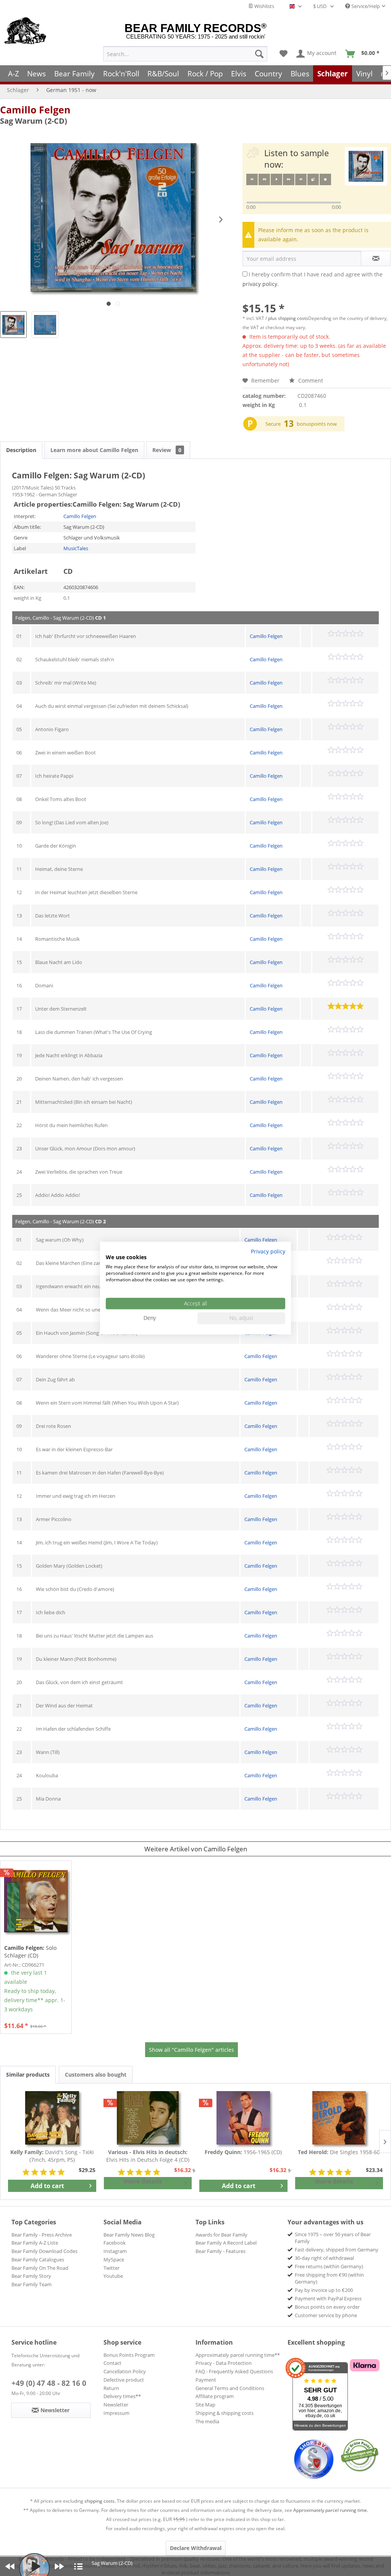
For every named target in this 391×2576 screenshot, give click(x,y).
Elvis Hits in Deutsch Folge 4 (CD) (148, 2156)
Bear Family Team (32, 2284)
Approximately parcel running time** (238, 2355)
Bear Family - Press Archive (42, 2235)
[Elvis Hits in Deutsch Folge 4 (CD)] (148, 2118)
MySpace (114, 2259)
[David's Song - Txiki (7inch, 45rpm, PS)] (52, 2118)
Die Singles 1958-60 (339, 2152)
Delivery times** (122, 2396)
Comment (310, 380)
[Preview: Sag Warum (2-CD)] (13, 325)
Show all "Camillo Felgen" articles (191, 2050)
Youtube (113, 2276)
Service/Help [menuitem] (365, 6)
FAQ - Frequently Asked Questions (234, 2371)
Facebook (115, 2243)
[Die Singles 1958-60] (339, 2118)
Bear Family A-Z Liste (35, 2243)
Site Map (205, 2405)
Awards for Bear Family (221, 2235)
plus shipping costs (288, 318)
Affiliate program (215, 2396)
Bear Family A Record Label (226, 2243)
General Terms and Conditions (230, 2388)
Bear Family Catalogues (38, 2259)
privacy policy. (261, 284)
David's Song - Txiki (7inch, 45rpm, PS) (52, 2156)
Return (111, 2388)
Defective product (124, 2380)
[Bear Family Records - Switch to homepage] (25, 31)
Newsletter (116, 2405)
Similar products (28, 2075)
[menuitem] (185, 54)
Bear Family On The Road (40, 2268)
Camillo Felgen (35, 110)
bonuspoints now (317, 424)
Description (21, 450)
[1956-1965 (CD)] (243, 2118)
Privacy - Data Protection (224, 2363)
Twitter (111, 2268)
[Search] (259, 54)
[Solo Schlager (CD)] (36, 1901)
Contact (112, 2363)
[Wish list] (284, 54)
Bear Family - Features (221, 2251)
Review (167, 450)
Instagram (115, 2251)
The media (207, 2421)
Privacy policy (268, 1251)
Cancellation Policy (125, 2371)
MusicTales (76, 548)
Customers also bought (96, 2075)
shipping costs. (100, 2501)
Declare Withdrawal (196, 2548)
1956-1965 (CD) (243, 2152)
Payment (206, 2380)
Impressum (116, 2413)
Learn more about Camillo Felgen (94, 450)
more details (143, 2181)
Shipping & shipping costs (225, 2413)
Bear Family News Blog (129, 2235)
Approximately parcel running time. (331, 2510)
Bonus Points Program (129, 2355)
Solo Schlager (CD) (30, 1952)
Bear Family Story (31, 2276)
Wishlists (264, 6)
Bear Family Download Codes (44, 2251)
